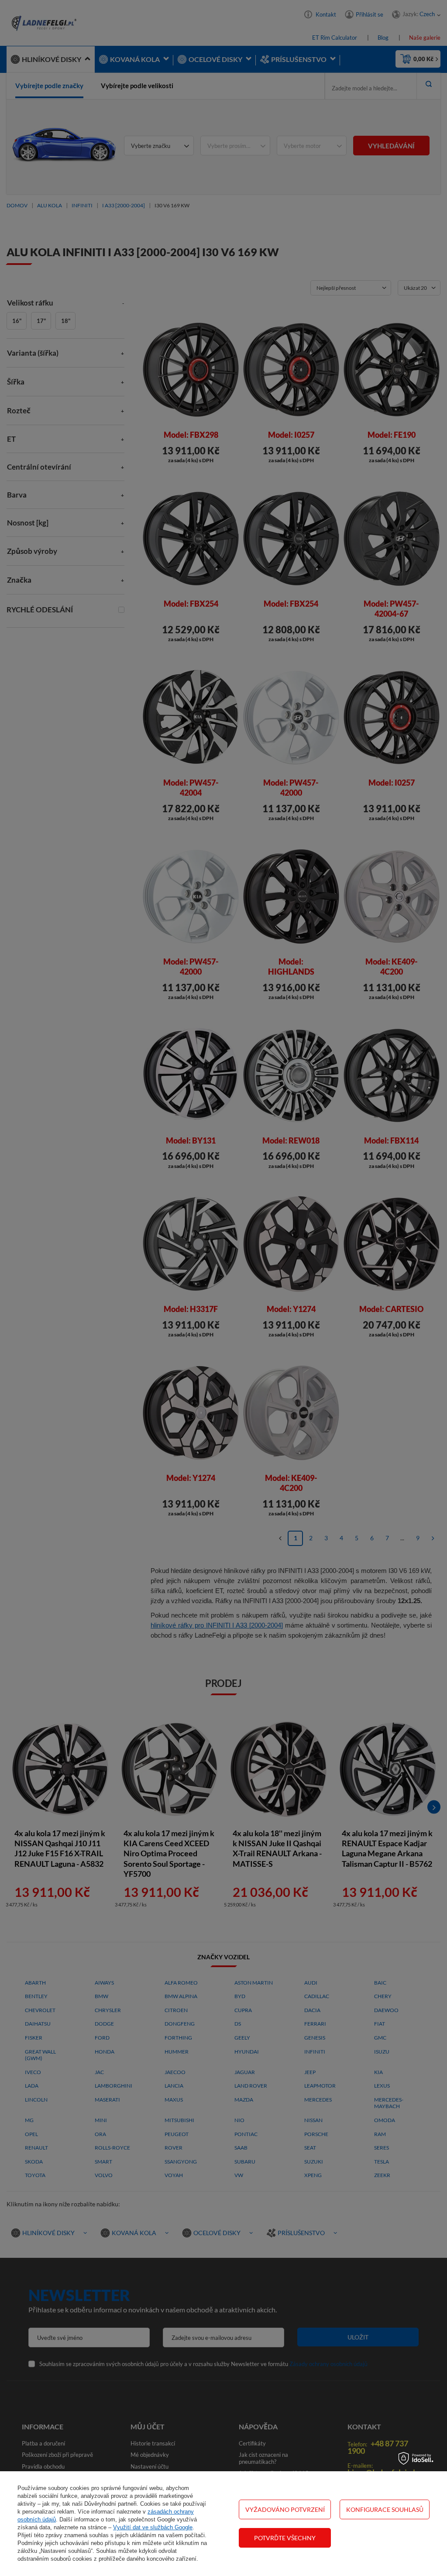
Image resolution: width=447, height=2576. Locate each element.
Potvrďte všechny (285, 2538)
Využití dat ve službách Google (153, 2527)
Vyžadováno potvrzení (285, 2509)
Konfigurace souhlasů (385, 2509)
